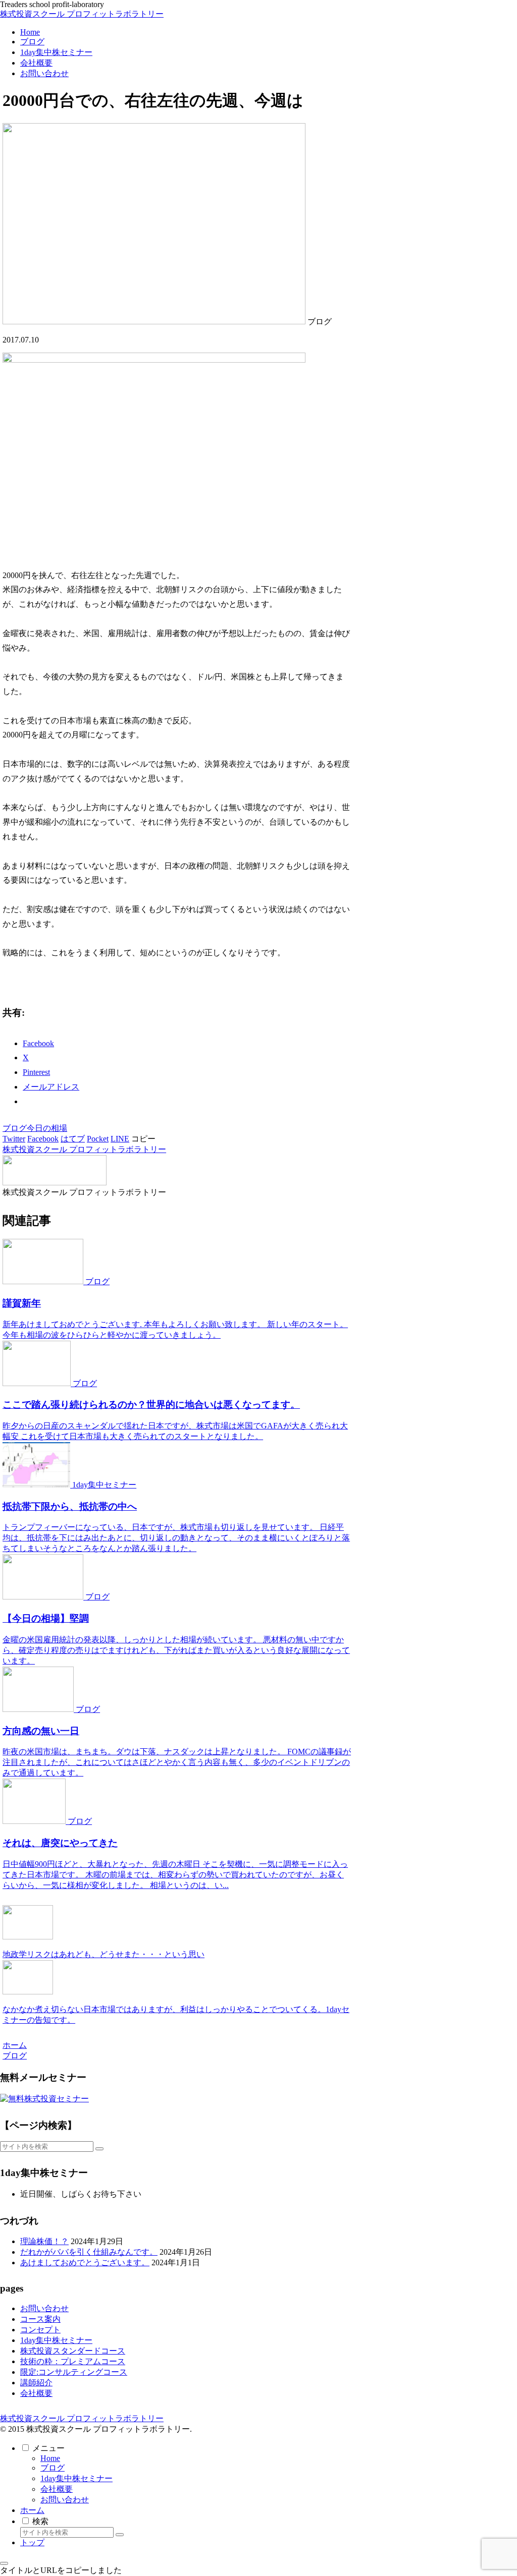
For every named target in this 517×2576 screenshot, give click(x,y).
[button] (143, 1139)
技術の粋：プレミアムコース (73, 2361)
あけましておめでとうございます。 (85, 2263)
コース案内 (40, 2319)
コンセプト (40, 2330)
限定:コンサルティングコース (74, 2372)
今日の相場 (47, 1128)
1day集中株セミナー (56, 2340)
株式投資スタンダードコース (73, 2351)
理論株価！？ (44, 2241)
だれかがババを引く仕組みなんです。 (89, 2252)
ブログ (15, 1128)
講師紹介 (36, 2383)
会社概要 (36, 2393)
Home (50, 2458)
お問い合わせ (44, 2308)
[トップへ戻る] (4, 2563)
